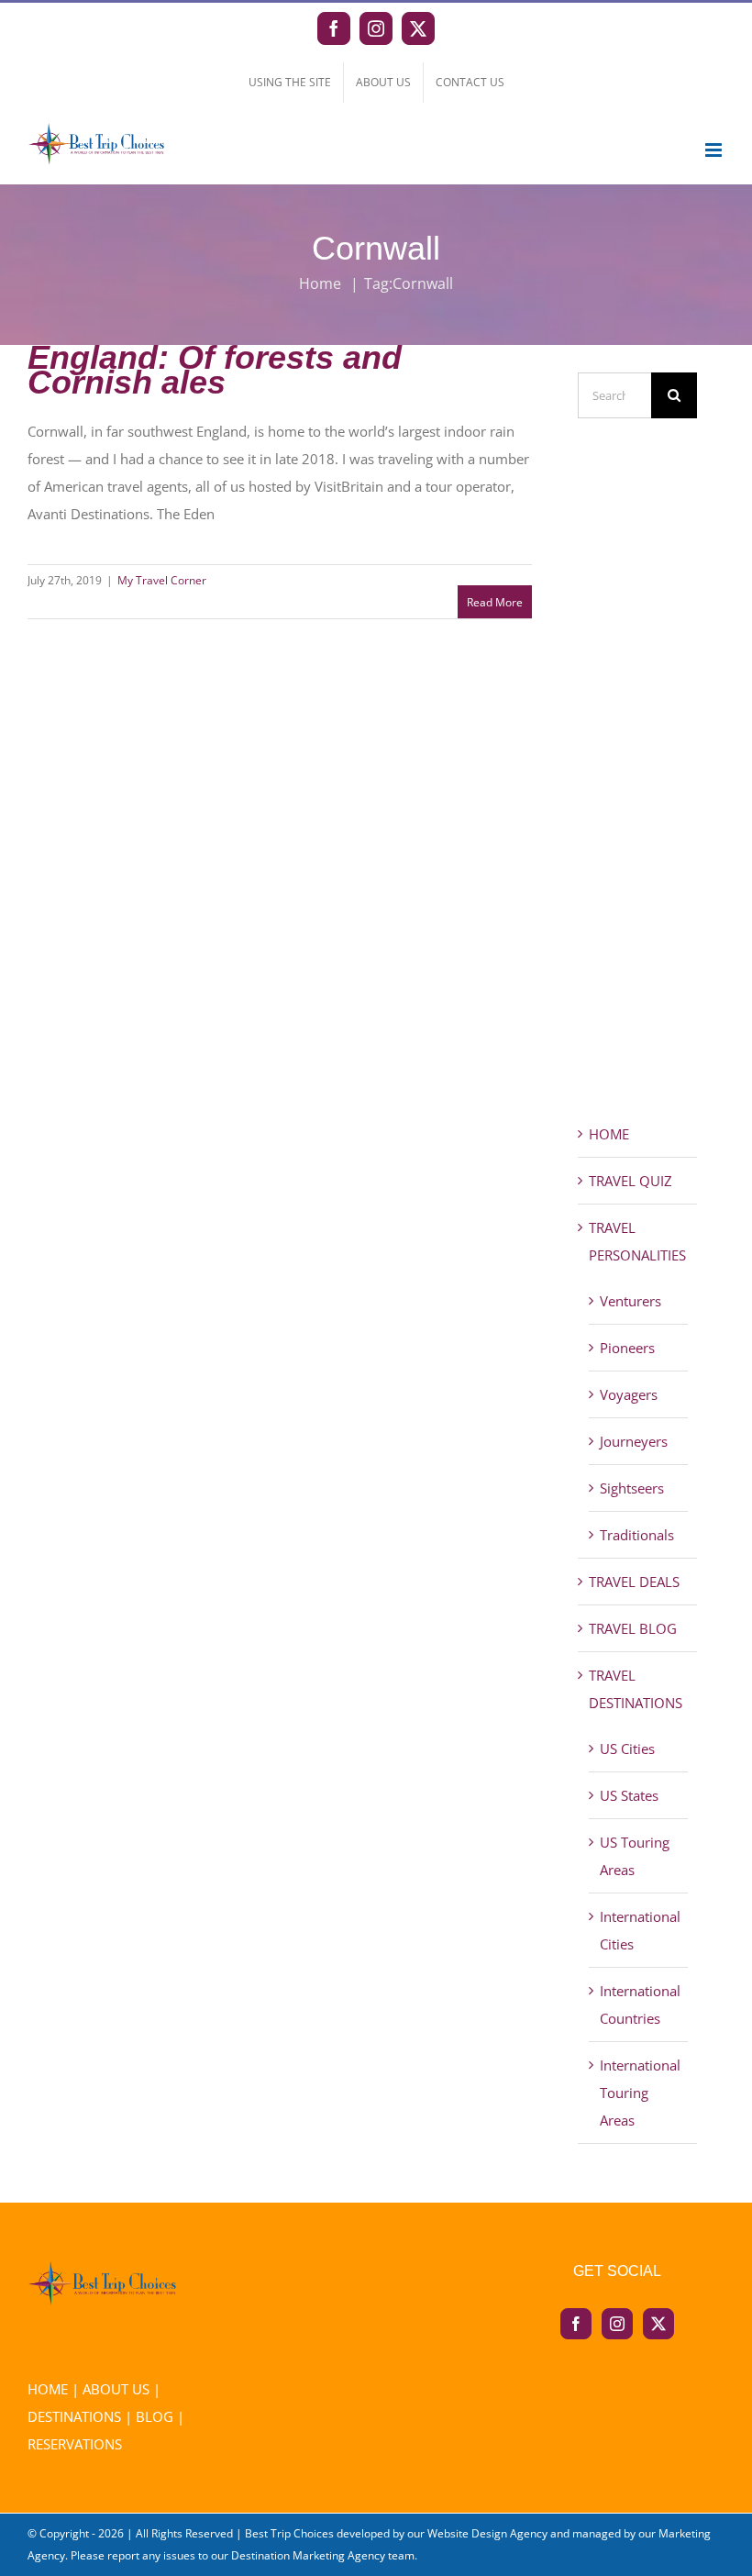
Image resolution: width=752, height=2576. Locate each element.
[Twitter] (658, 2324)
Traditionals (637, 1535)
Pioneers (627, 1348)
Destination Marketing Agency (308, 2555)
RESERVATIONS (75, 2444)
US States (629, 1795)
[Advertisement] (637, 804)
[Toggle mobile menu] (715, 150)
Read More (495, 602)
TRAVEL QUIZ (630, 1181)
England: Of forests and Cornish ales (215, 370)
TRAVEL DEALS (634, 1582)
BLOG (155, 2416)
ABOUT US (116, 2389)
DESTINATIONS (74, 2416)
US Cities (627, 1749)
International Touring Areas (640, 2093)
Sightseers (632, 1488)
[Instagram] (617, 2324)
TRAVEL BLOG (633, 1628)
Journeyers (634, 1441)
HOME (609, 1134)
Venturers (630, 1301)
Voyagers (629, 1394)
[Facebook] (576, 2324)
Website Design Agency (487, 2533)
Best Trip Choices (289, 2533)
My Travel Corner (162, 580)
